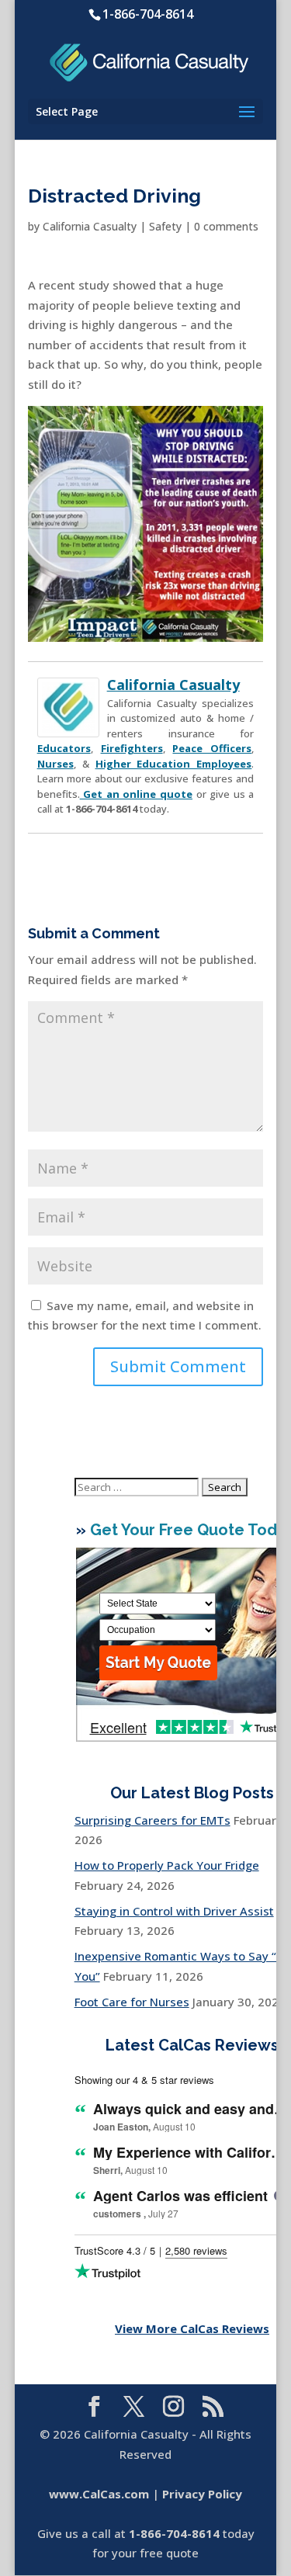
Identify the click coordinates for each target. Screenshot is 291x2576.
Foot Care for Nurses (132, 2002)
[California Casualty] (68, 727)
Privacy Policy (202, 2494)
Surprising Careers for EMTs (152, 1820)
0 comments (226, 226)
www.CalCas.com (99, 2494)
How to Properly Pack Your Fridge (167, 1865)
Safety (165, 226)
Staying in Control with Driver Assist (174, 1911)
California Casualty (90, 226)
